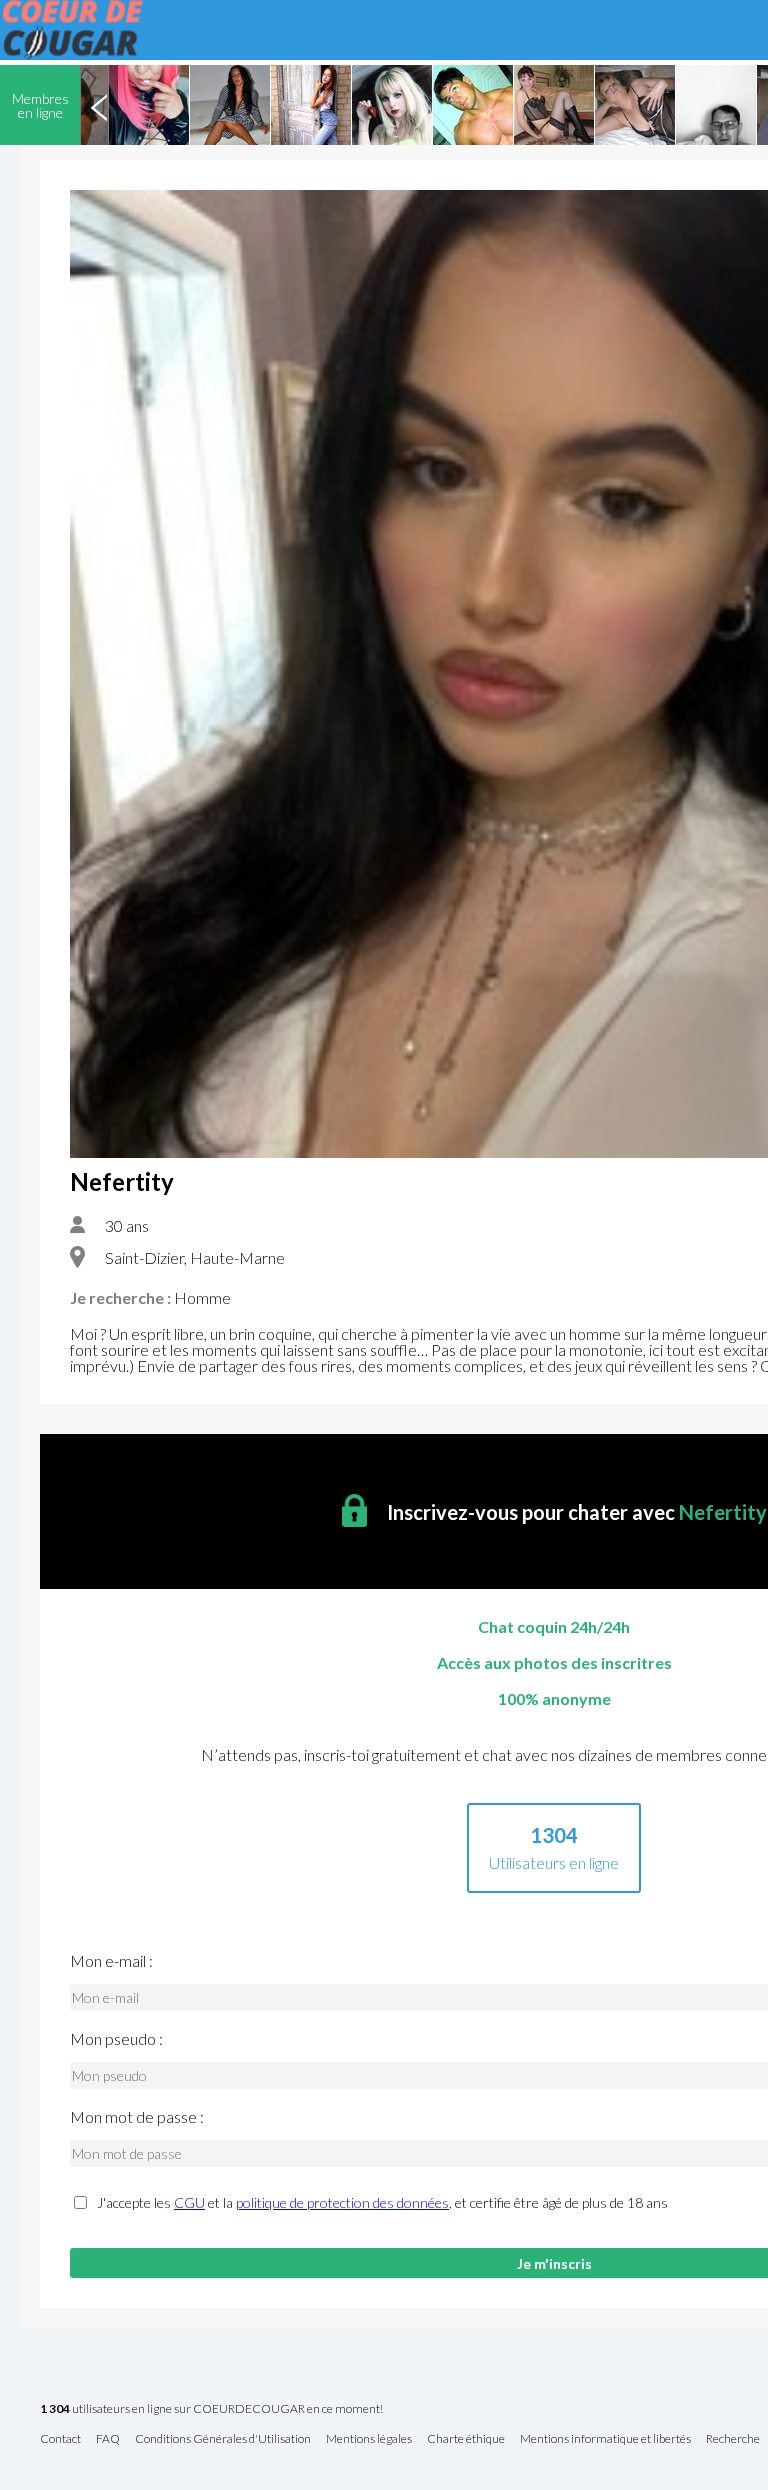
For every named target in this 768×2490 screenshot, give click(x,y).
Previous (99, 105)
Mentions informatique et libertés (605, 2439)
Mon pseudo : (116, 2039)
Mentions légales (369, 2439)
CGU (189, 2202)
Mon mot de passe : (137, 2117)
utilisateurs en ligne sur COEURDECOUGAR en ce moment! (211, 2409)
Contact (60, 2439)
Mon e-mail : (111, 1961)
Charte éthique (466, 2439)
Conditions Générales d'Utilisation (223, 2439)
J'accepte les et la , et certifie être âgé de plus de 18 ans (382, 2203)
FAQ (108, 2439)
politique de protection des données (342, 2202)
